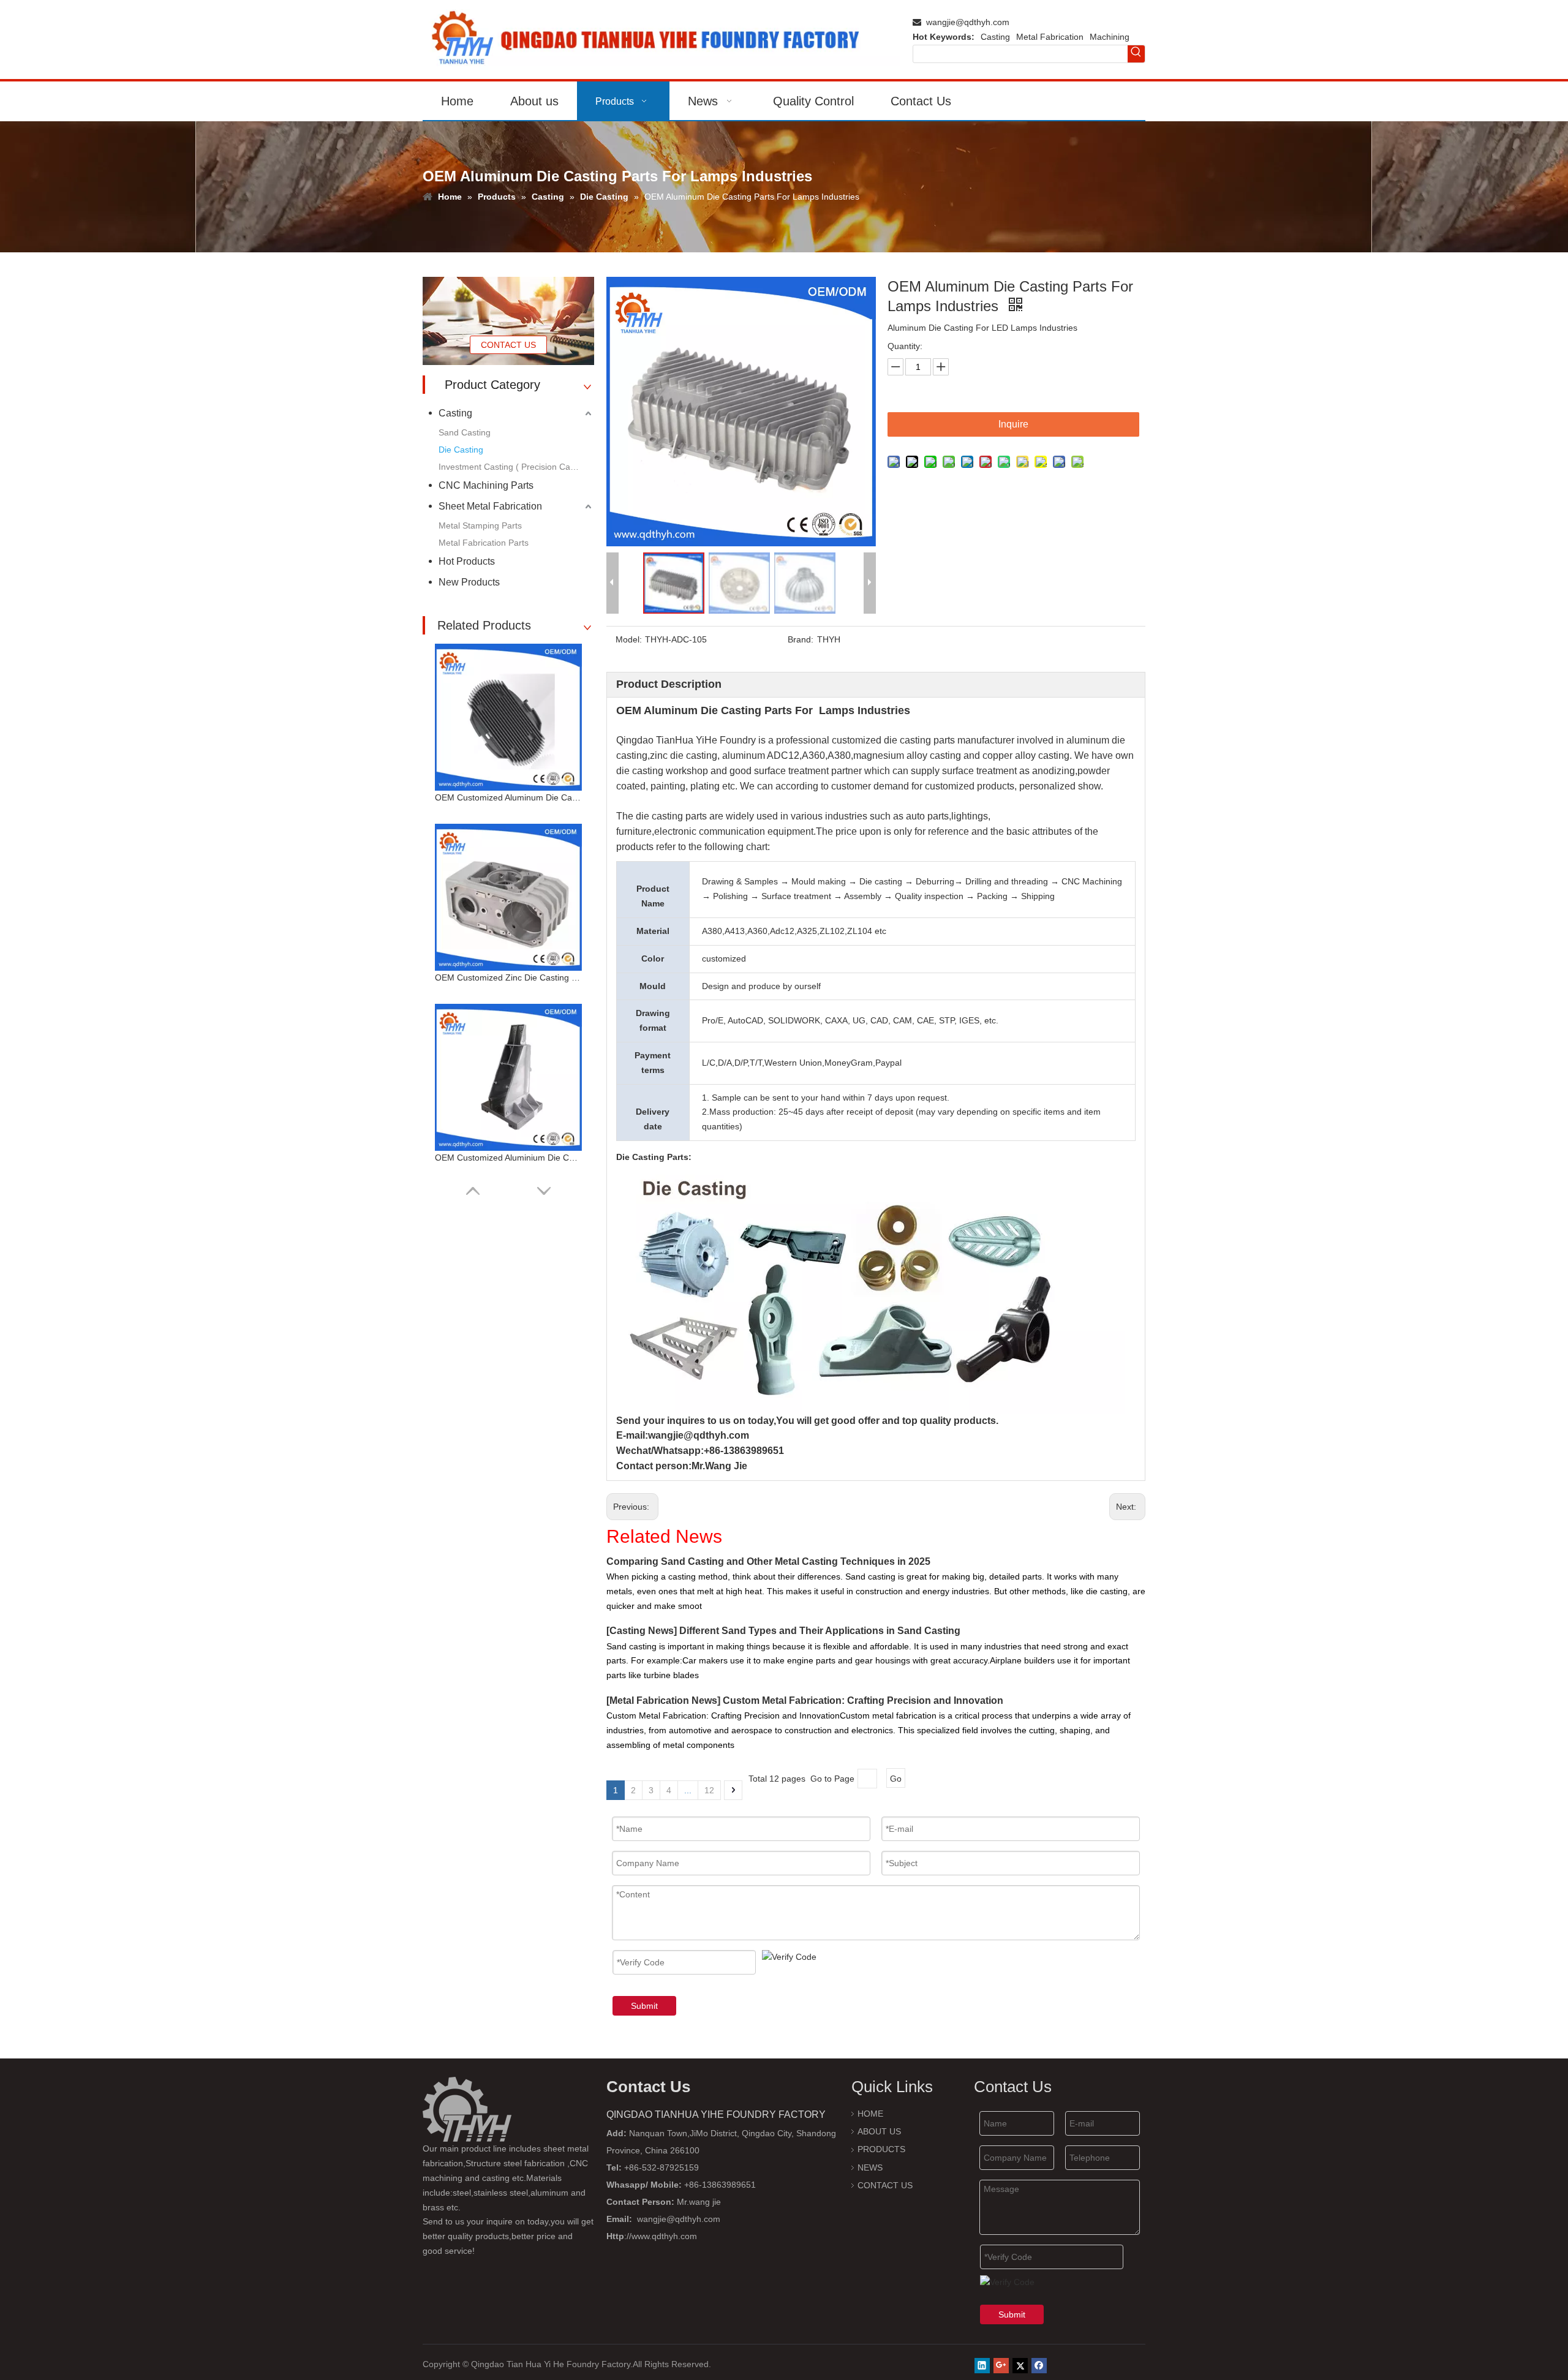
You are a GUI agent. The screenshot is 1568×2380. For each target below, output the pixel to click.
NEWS (870, 2167)
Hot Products (467, 561)
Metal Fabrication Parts (484, 543)
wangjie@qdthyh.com (968, 22)
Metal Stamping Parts (480, 525)
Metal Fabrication (1050, 37)
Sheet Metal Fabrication (490, 506)
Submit (644, 2006)
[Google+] (1001, 2366)
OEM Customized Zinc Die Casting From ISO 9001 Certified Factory (508, 977)
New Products (469, 582)
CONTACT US (508, 345)
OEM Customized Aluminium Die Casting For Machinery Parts (508, 1158)
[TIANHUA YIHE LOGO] (661, 40)
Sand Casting (465, 432)
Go (896, 1779)
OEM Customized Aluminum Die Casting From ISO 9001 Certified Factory (508, 797)
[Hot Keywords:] (1136, 54)
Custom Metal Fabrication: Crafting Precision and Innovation (863, 1700)
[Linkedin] (982, 2366)
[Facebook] (1039, 2366)
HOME (870, 2114)
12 (709, 1790)
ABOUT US (879, 2131)
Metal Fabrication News (663, 1700)
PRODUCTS (881, 2149)
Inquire (1013, 424)
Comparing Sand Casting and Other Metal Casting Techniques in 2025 (768, 1561)
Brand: (801, 639)
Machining (1110, 37)
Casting (995, 37)
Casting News (642, 1631)
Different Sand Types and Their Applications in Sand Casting (820, 1631)
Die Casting (461, 450)
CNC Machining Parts (486, 485)
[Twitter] (1020, 2366)
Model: (629, 639)
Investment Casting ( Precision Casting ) (516, 467)
